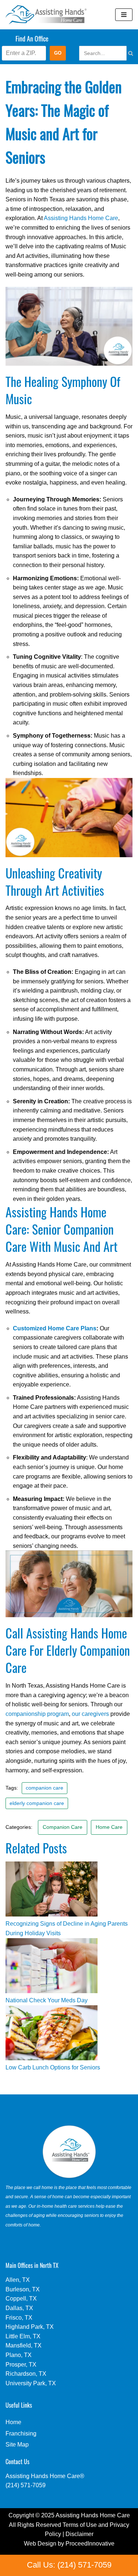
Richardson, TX (26, 2374)
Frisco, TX (19, 2318)
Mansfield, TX (24, 2345)
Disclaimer (79, 2534)
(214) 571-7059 (26, 2485)
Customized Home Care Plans (55, 1328)
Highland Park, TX (30, 2327)
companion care (45, 1788)
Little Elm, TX (23, 2336)
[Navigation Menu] (124, 15)
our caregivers (90, 1714)
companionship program (37, 1714)
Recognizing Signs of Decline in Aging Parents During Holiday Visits (67, 1928)
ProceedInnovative (90, 2544)
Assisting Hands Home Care (80, 218)
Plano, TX (19, 2355)
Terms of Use (80, 2525)
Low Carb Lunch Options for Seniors (53, 2067)
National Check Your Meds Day (47, 2000)
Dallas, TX (19, 2308)
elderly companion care (37, 1803)
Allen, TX (18, 2280)
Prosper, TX (21, 2365)
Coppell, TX (21, 2299)
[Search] (123, 53)
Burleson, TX (23, 2289)
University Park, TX (31, 2383)
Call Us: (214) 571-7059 (69, 2565)
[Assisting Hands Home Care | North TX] (46, 15)
